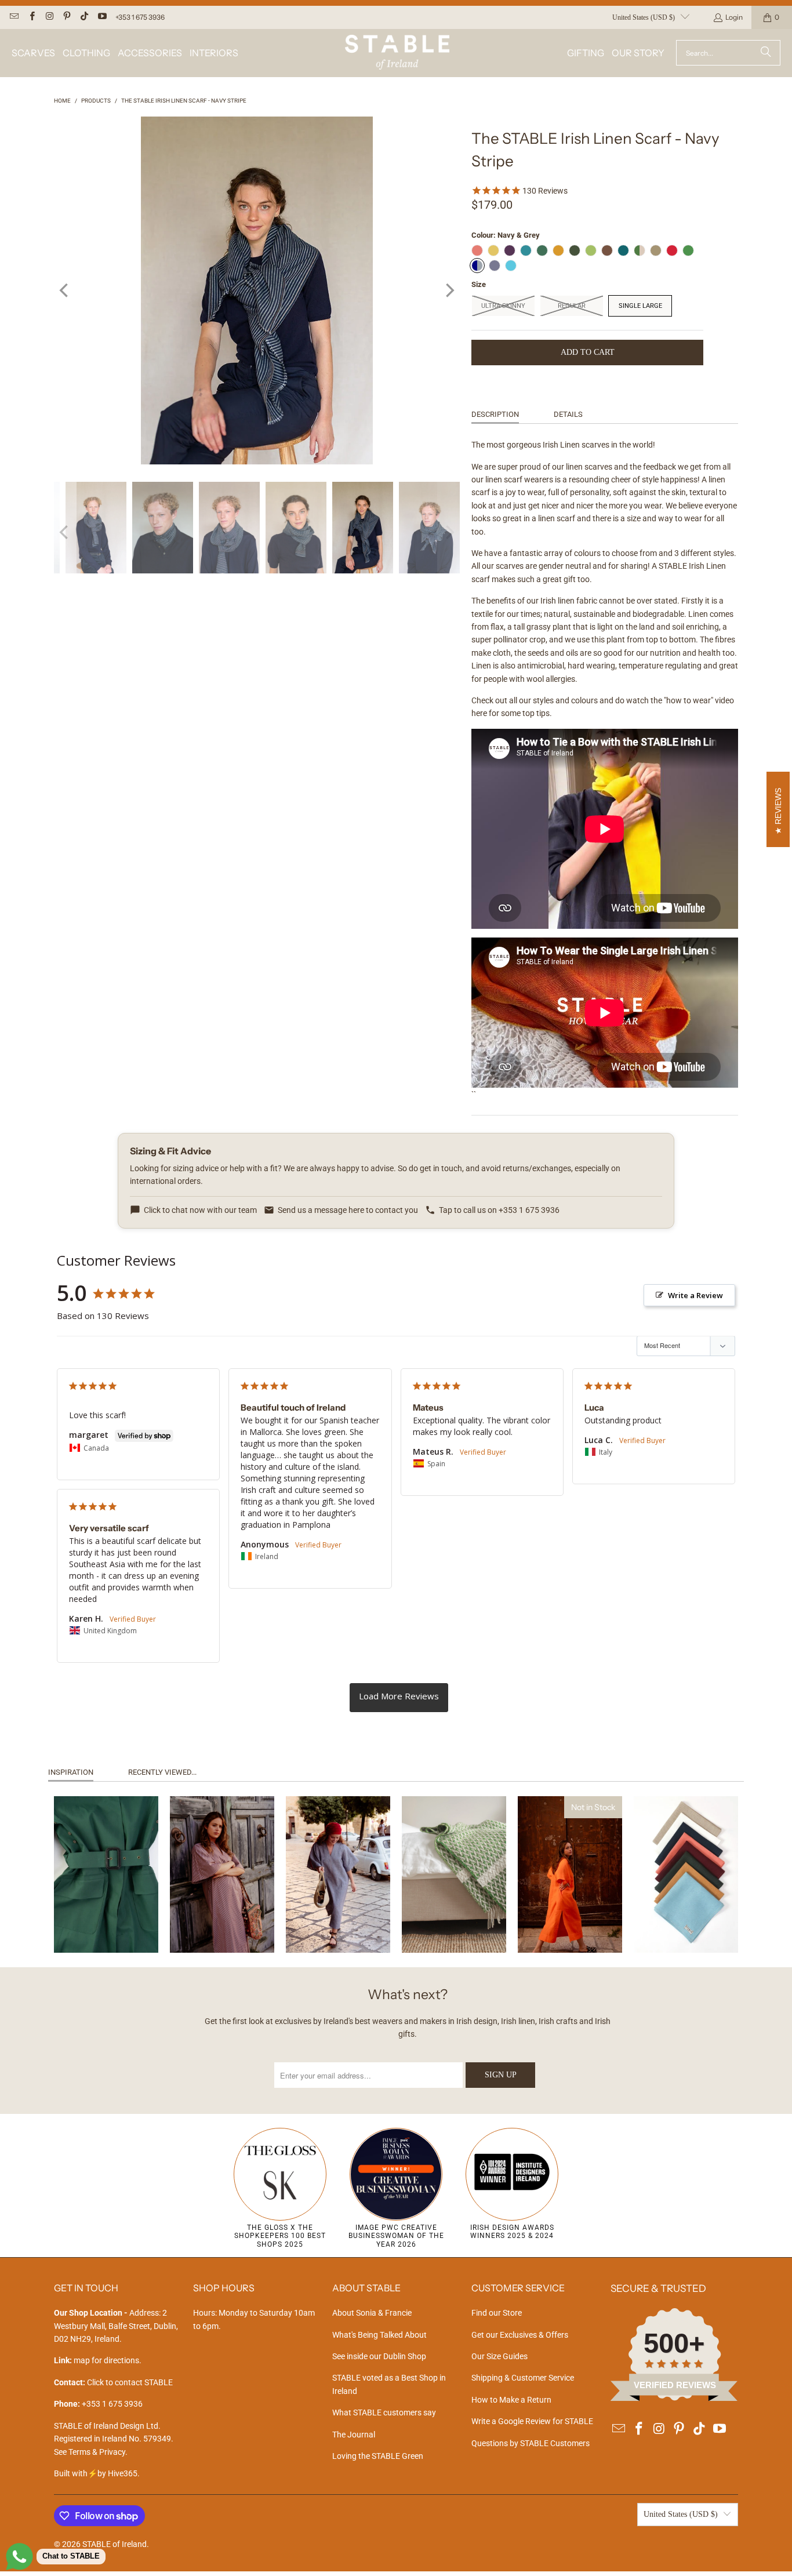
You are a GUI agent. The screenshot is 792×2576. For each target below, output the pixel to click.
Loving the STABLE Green (378, 2456)
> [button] (399, 1698)
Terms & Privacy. (98, 2452)
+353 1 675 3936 (140, 17)
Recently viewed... (162, 1772)
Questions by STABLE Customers (531, 2443)
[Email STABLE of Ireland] (14, 17)
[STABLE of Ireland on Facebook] (31, 17)
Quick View (106, 1919)
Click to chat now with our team (200, 1210)
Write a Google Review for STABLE (532, 2421)
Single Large (640, 306)
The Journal (354, 2435)
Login (734, 17)
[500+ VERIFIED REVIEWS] (674, 2398)
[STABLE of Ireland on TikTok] (84, 17)
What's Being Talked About (379, 2335)
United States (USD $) (644, 17)
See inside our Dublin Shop (379, 2356)
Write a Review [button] (695, 1295)
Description (495, 414)
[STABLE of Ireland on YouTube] (101, 17)
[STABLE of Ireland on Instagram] (49, 17)
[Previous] (65, 290)
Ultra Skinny (503, 306)
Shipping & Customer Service (523, 2378)
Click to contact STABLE (130, 2382)
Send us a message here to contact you (348, 1210)
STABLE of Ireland (115, 2544)
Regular (572, 306)
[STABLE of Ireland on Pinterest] (66, 17)
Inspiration (71, 1772)
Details (568, 414)
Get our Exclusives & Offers (520, 2335)
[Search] (766, 53)
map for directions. (98, 2360)
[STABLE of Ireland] (397, 53)
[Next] (449, 290)
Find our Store (497, 2313)
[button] (33, 53)
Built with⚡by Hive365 (96, 2473)
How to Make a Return (511, 2400)
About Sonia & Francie (372, 2313)
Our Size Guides (499, 2356)
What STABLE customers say (384, 2412)
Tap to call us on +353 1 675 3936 (499, 1210)
